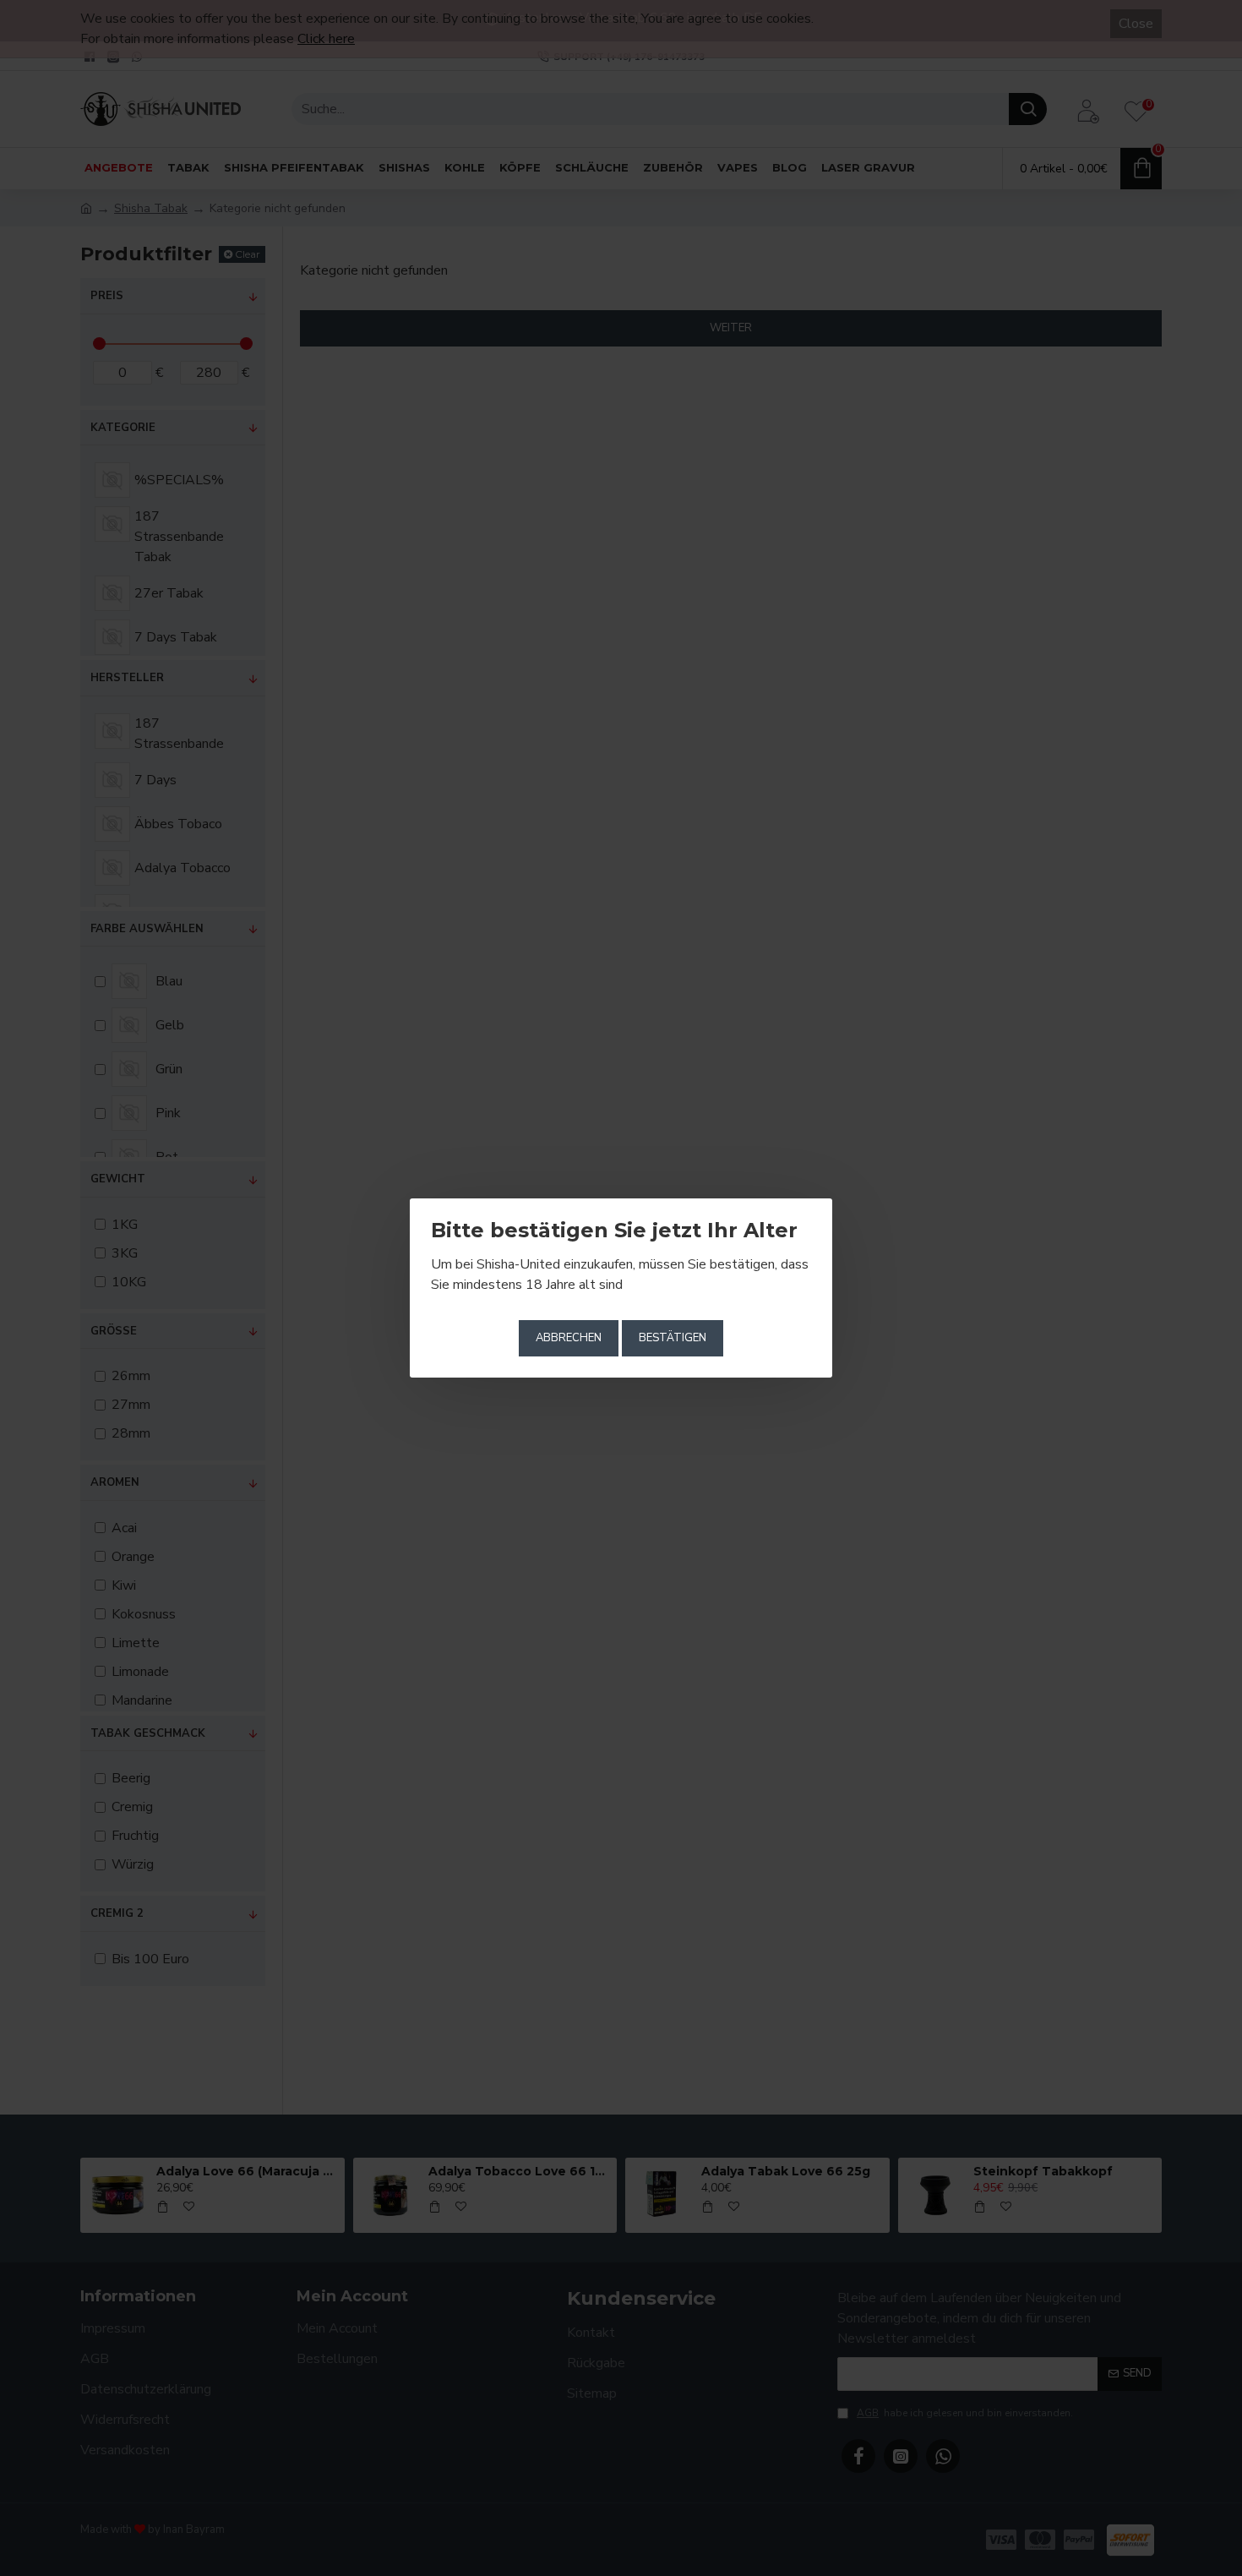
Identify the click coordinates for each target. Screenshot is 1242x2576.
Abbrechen (569, 1338)
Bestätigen (673, 1338)
